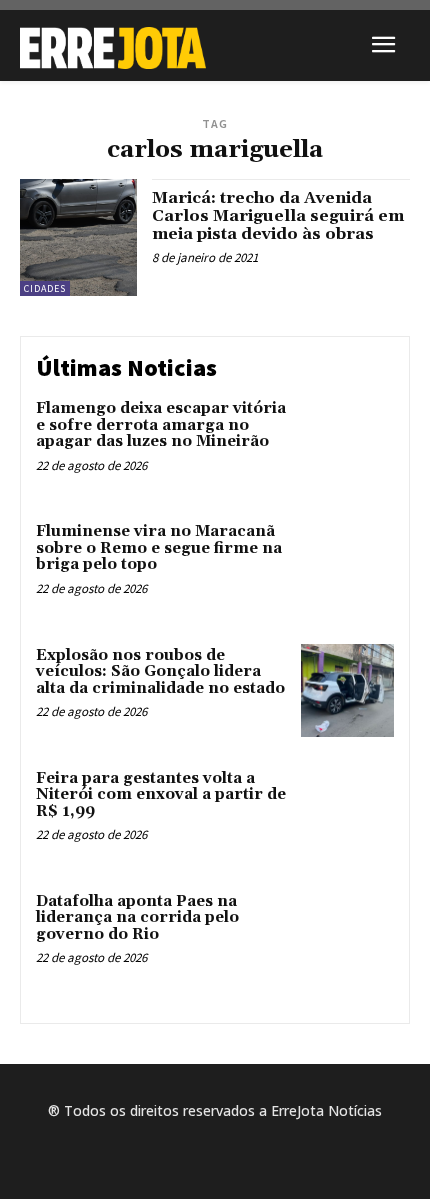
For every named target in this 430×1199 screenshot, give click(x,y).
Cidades (45, 288)
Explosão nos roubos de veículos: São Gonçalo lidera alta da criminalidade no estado (160, 672)
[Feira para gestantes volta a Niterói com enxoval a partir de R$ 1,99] (347, 813)
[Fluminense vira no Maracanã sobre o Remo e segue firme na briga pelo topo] (347, 566)
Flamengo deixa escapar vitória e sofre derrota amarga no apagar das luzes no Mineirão (161, 425)
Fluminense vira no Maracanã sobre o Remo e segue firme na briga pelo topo (159, 548)
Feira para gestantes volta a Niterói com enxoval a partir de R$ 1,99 (161, 795)
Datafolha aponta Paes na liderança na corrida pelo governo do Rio (137, 918)
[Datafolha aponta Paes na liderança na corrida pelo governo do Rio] (347, 936)
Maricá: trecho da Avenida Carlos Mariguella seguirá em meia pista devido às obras (278, 215)
